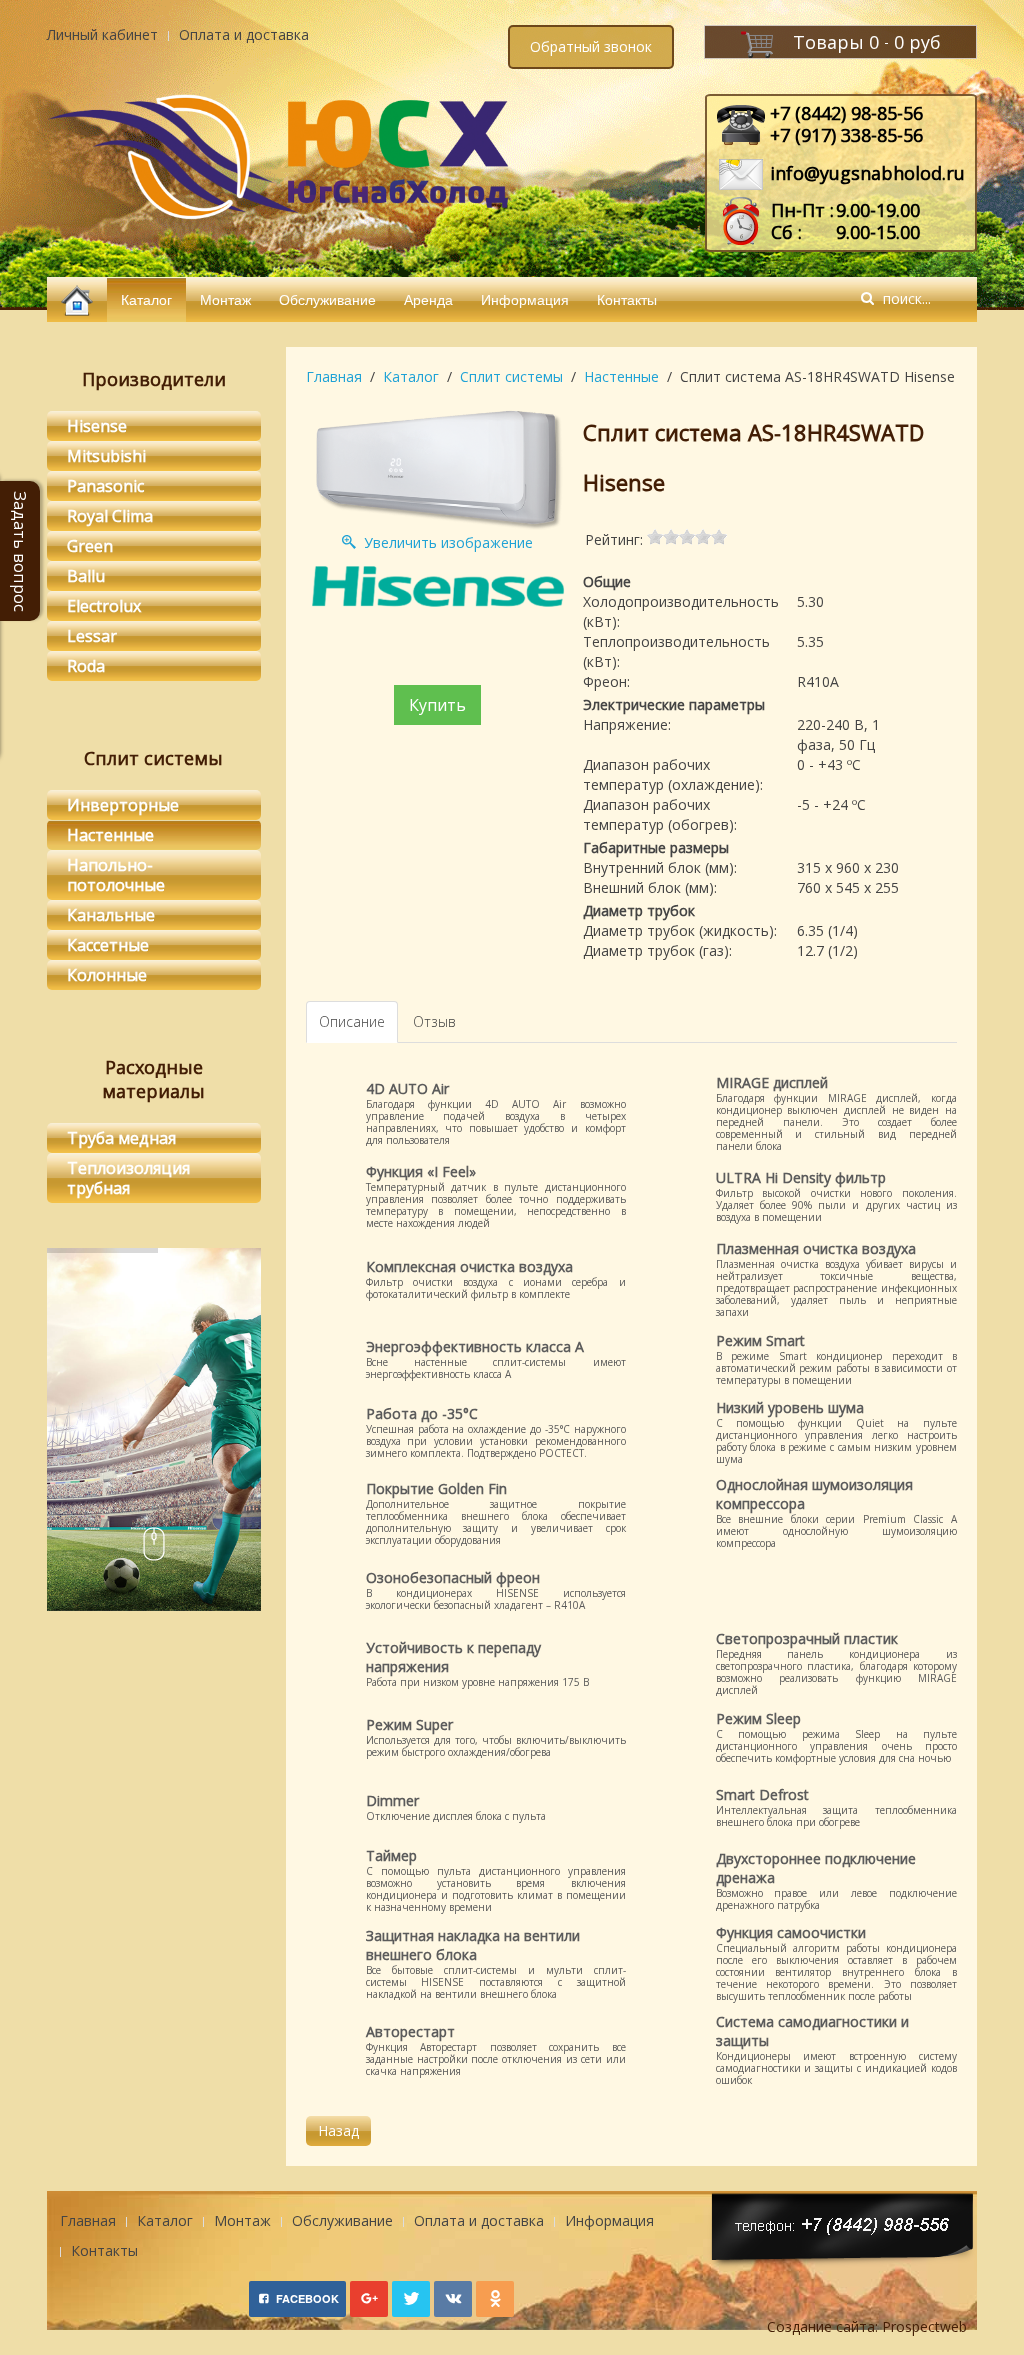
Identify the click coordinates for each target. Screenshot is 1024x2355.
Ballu (86, 576)
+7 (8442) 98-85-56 (846, 113)
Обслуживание (327, 299)
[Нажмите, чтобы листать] (154, 1549)
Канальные (111, 915)
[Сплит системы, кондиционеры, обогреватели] (77, 299)
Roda (86, 666)
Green (90, 546)
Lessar (92, 636)
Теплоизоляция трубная (128, 1178)
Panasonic (105, 486)
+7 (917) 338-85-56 (846, 135)
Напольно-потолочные (116, 875)
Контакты (627, 299)
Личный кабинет (102, 34)
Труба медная (121, 1138)
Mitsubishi (106, 456)
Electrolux (104, 606)
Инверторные (123, 805)
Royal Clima (110, 516)
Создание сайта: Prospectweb (867, 2326)
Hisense (97, 426)
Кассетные (108, 945)
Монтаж (225, 299)
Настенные (621, 376)
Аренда (428, 299)
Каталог (146, 299)
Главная (334, 376)
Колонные (107, 975)
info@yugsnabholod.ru (867, 173)
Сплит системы (511, 376)
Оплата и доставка (244, 34)
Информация (525, 299)
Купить (437, 705)
